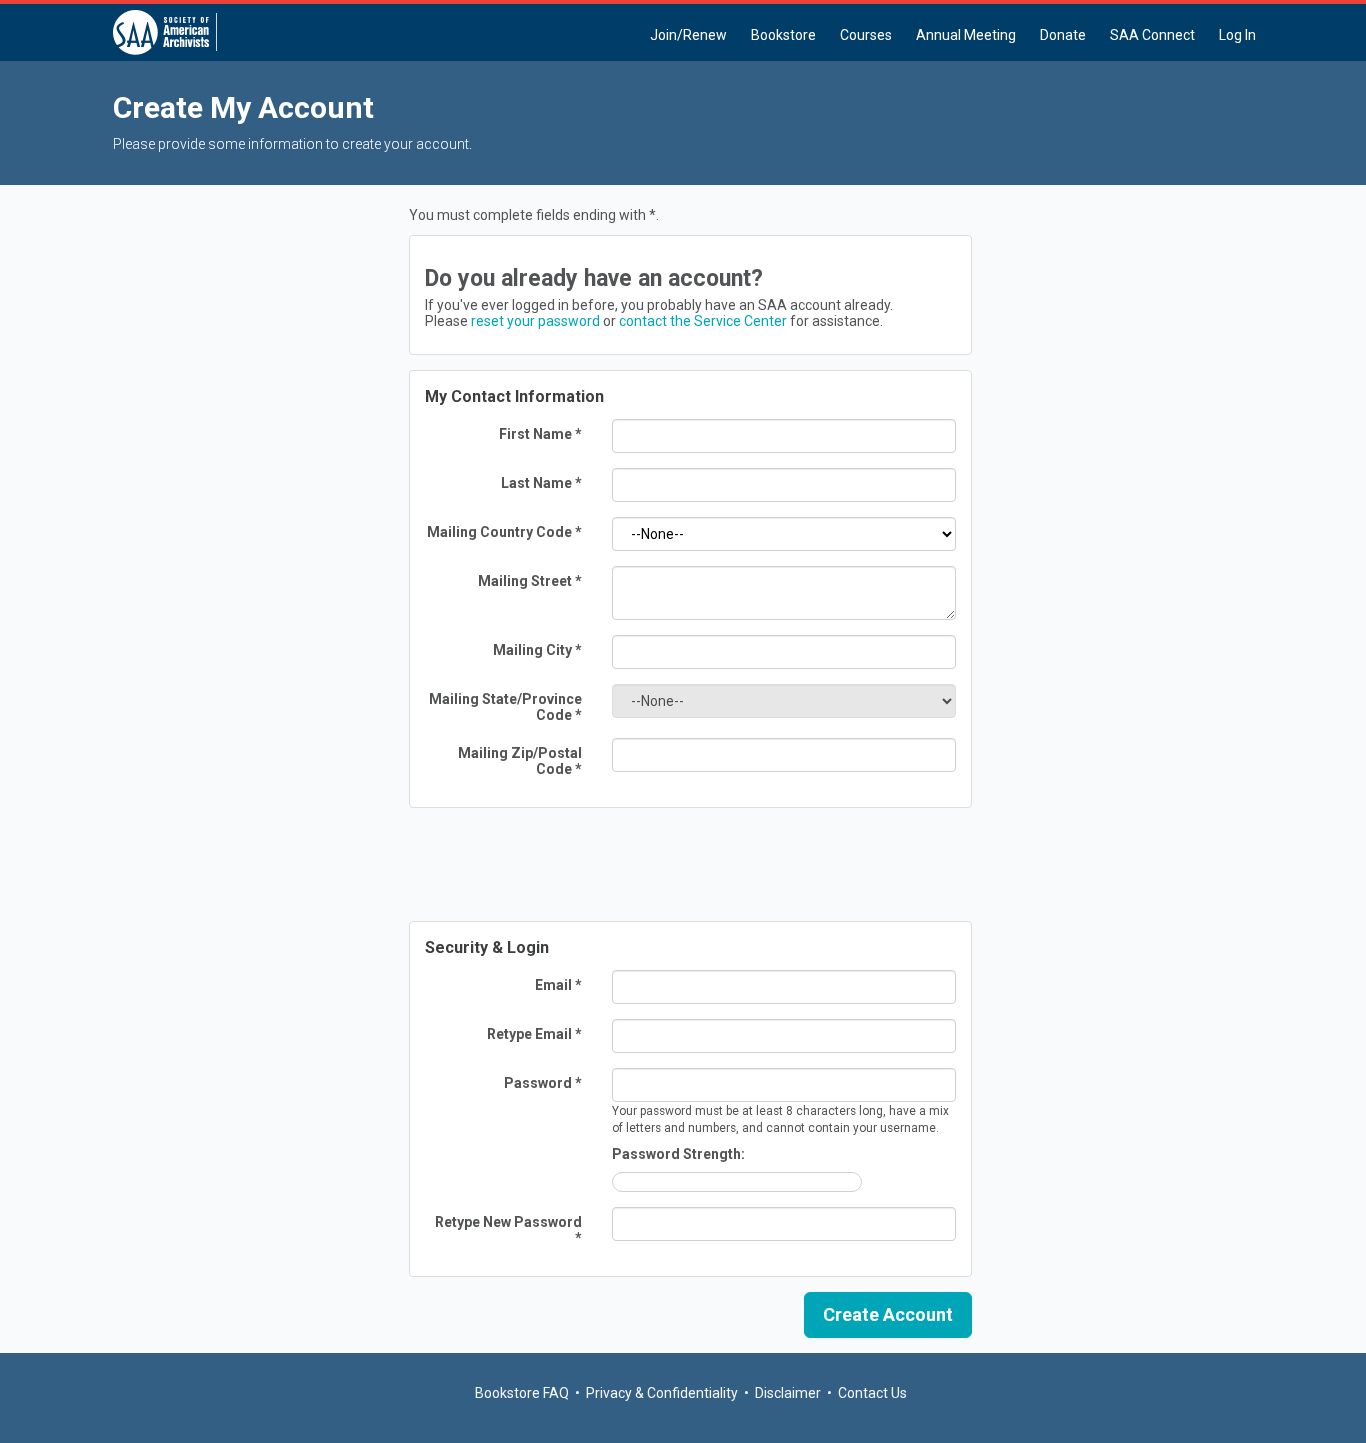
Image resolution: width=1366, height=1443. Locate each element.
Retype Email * (534, 1034)
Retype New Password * (508, 1230)
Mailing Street (530, 581)
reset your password (535, 321)
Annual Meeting (966, 35)
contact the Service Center (703, 321)
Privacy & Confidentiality (662, 1393)
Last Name (541, 483)
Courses (866, 35)
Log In (1237, 35)
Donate (1063, 35)
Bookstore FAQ (522, 1393)
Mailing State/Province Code (505, 707)
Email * (558, 985)
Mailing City (537, 650)
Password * (543, 1083)
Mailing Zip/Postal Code (520, 761)
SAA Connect (1152, 35)
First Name (540, 434)
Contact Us (872, 1393)
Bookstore (783, 35)
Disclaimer (788, 1393)
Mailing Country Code (504, 532)
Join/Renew (688, 35)
